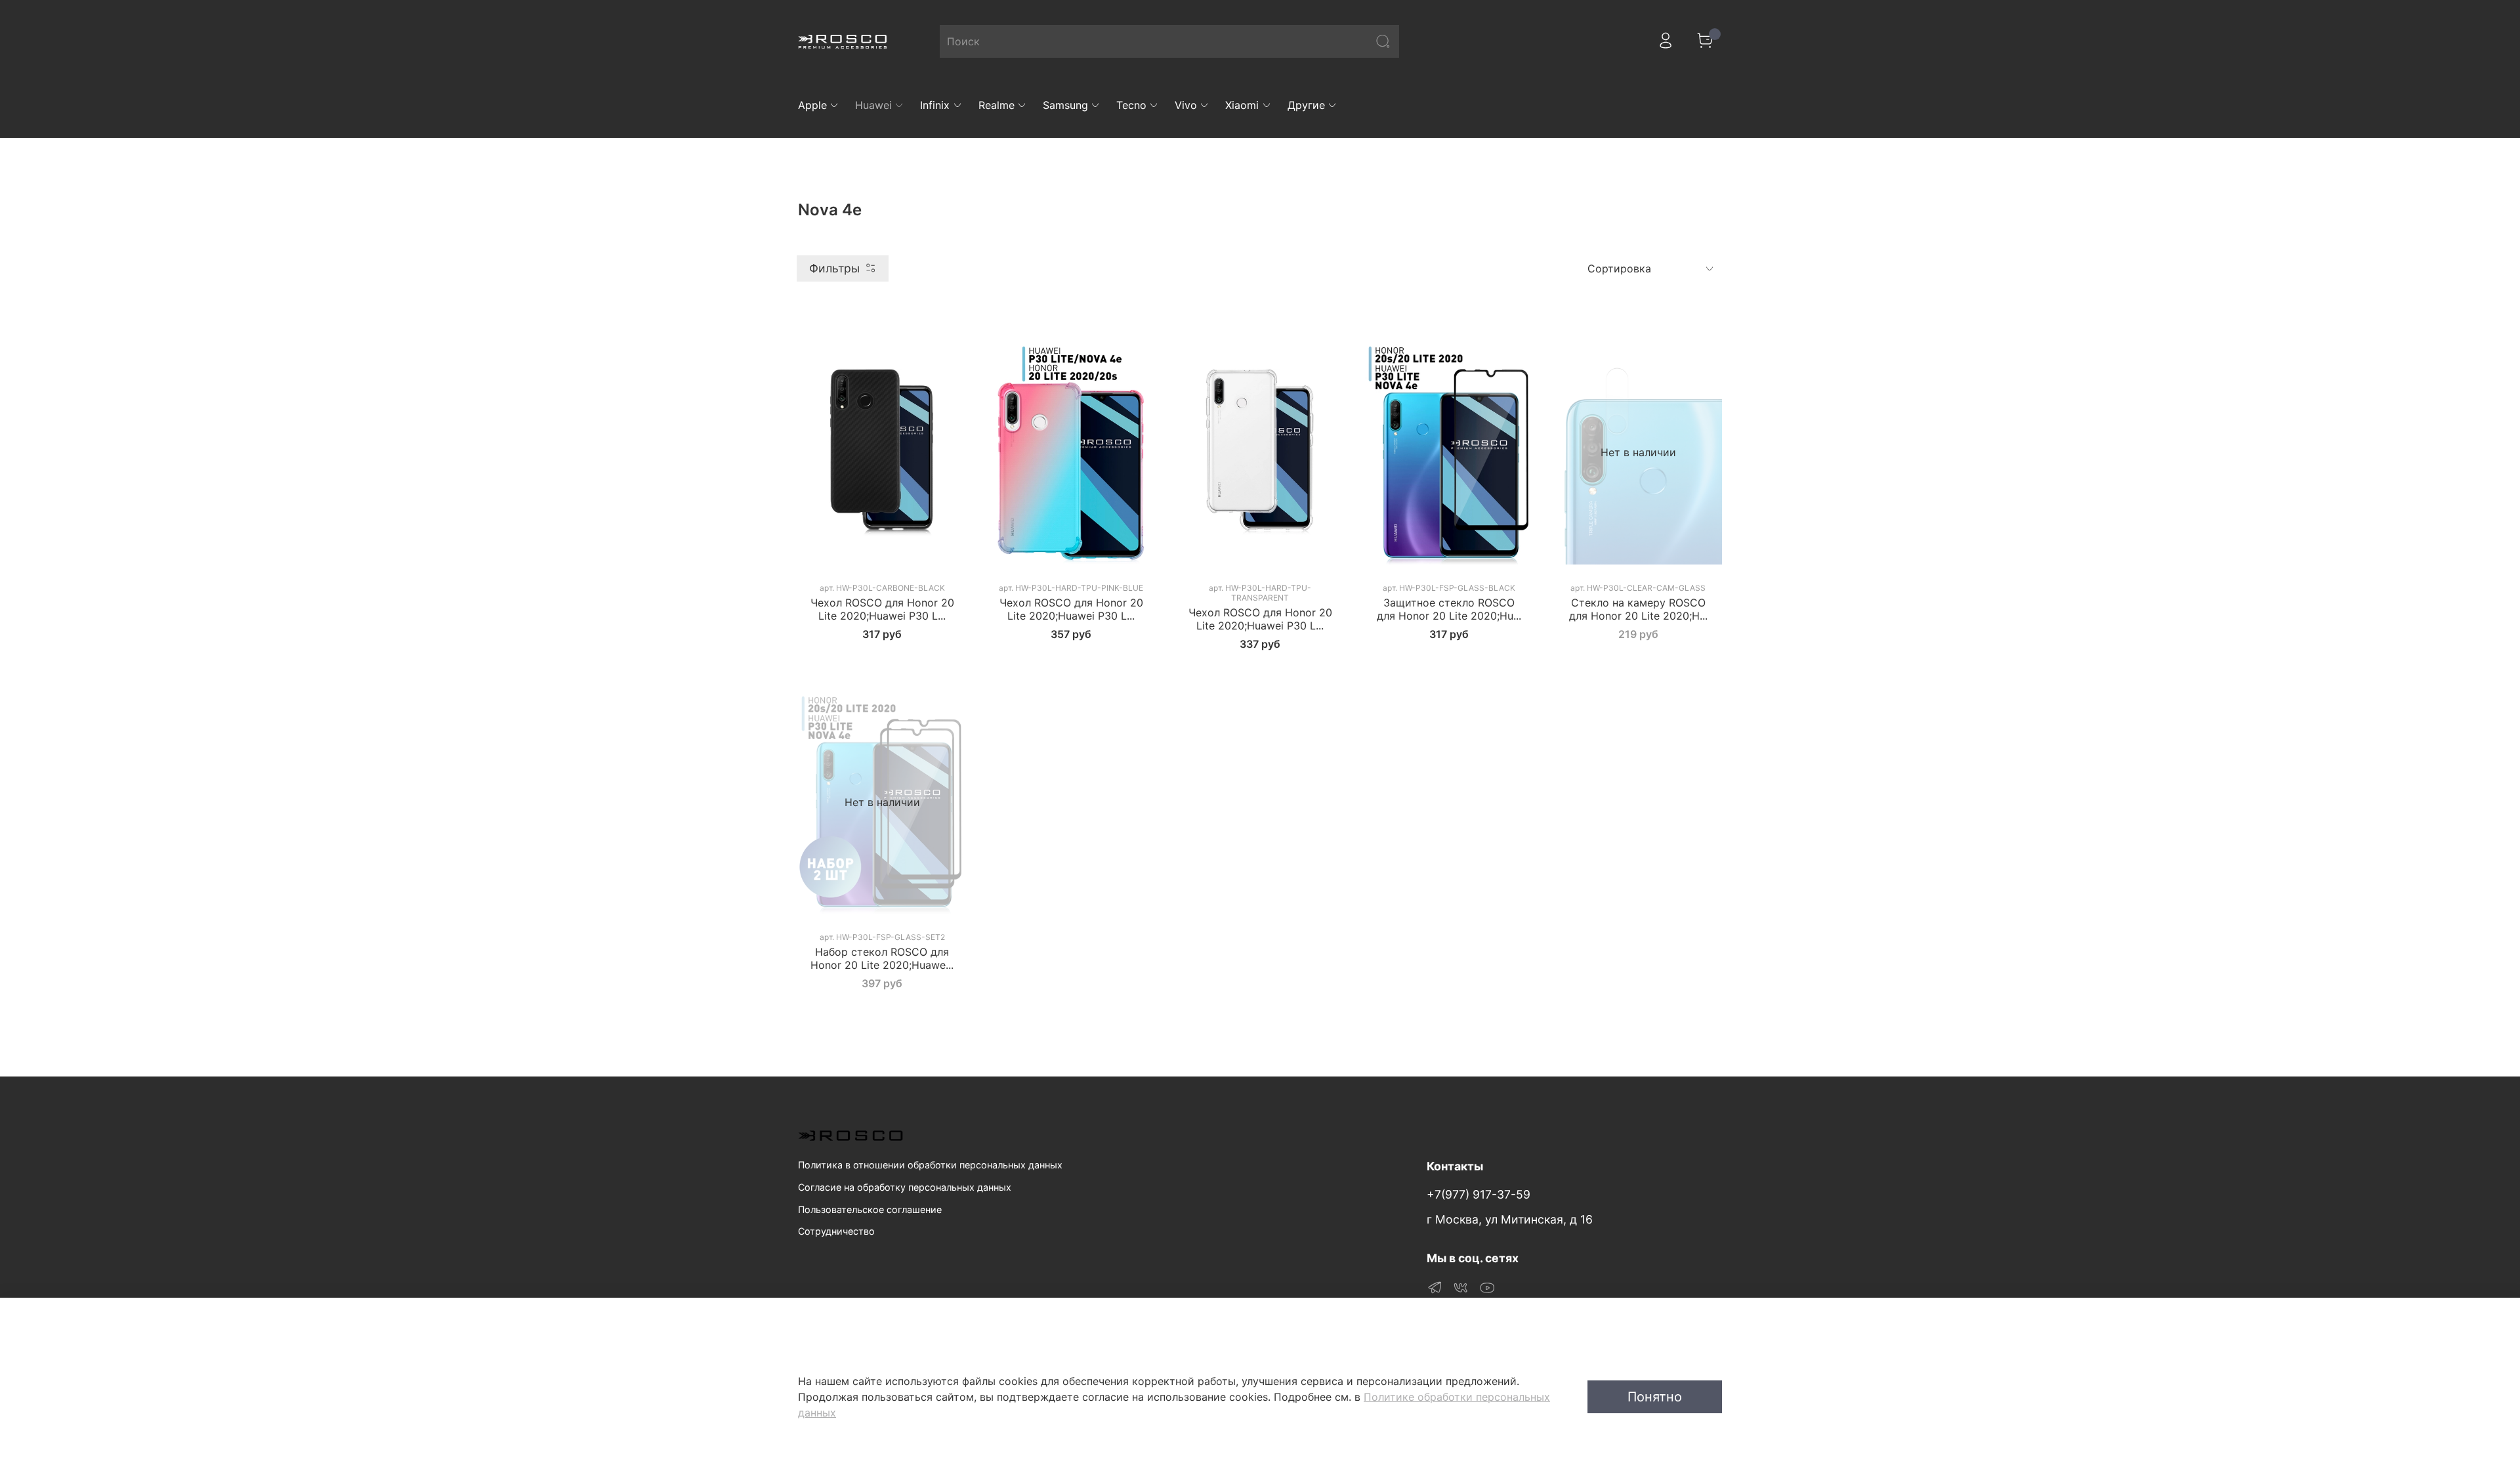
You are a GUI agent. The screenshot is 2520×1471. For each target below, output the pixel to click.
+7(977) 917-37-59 (1479, 1194)
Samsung (1065, 105)
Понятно (1655, 1397)
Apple (812, 105)
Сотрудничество (836, 1231)
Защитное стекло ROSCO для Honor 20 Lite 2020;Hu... (1449, 609)
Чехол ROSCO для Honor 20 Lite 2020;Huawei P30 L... (882, 609)
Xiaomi (1242, 105)
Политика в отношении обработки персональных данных (930, 1165)
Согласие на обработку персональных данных (905, 1187)
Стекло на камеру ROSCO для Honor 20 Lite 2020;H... (1638, 609)
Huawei (873, 105)
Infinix (935, 105)
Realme (997, 105)
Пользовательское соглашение (870, 1209)
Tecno (1131, 105)
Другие (1306, 105)
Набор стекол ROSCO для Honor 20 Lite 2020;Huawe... (882, 958)
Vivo (1186, 105)
